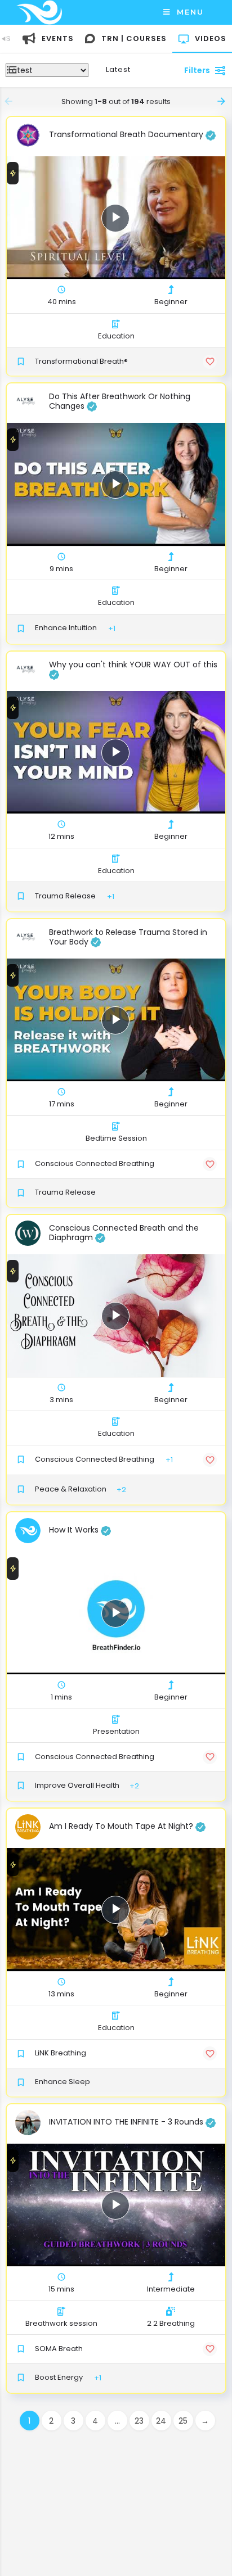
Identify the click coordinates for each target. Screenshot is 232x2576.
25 (183, 2421)
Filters (197, 70)
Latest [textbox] (118, 69)
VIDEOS (211, 39)
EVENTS (58, 39)
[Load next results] (222, 101)
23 (139, 2421)
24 (161, 2421)
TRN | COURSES (134, 39)
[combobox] (130, 70)
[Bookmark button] (210, 362)
